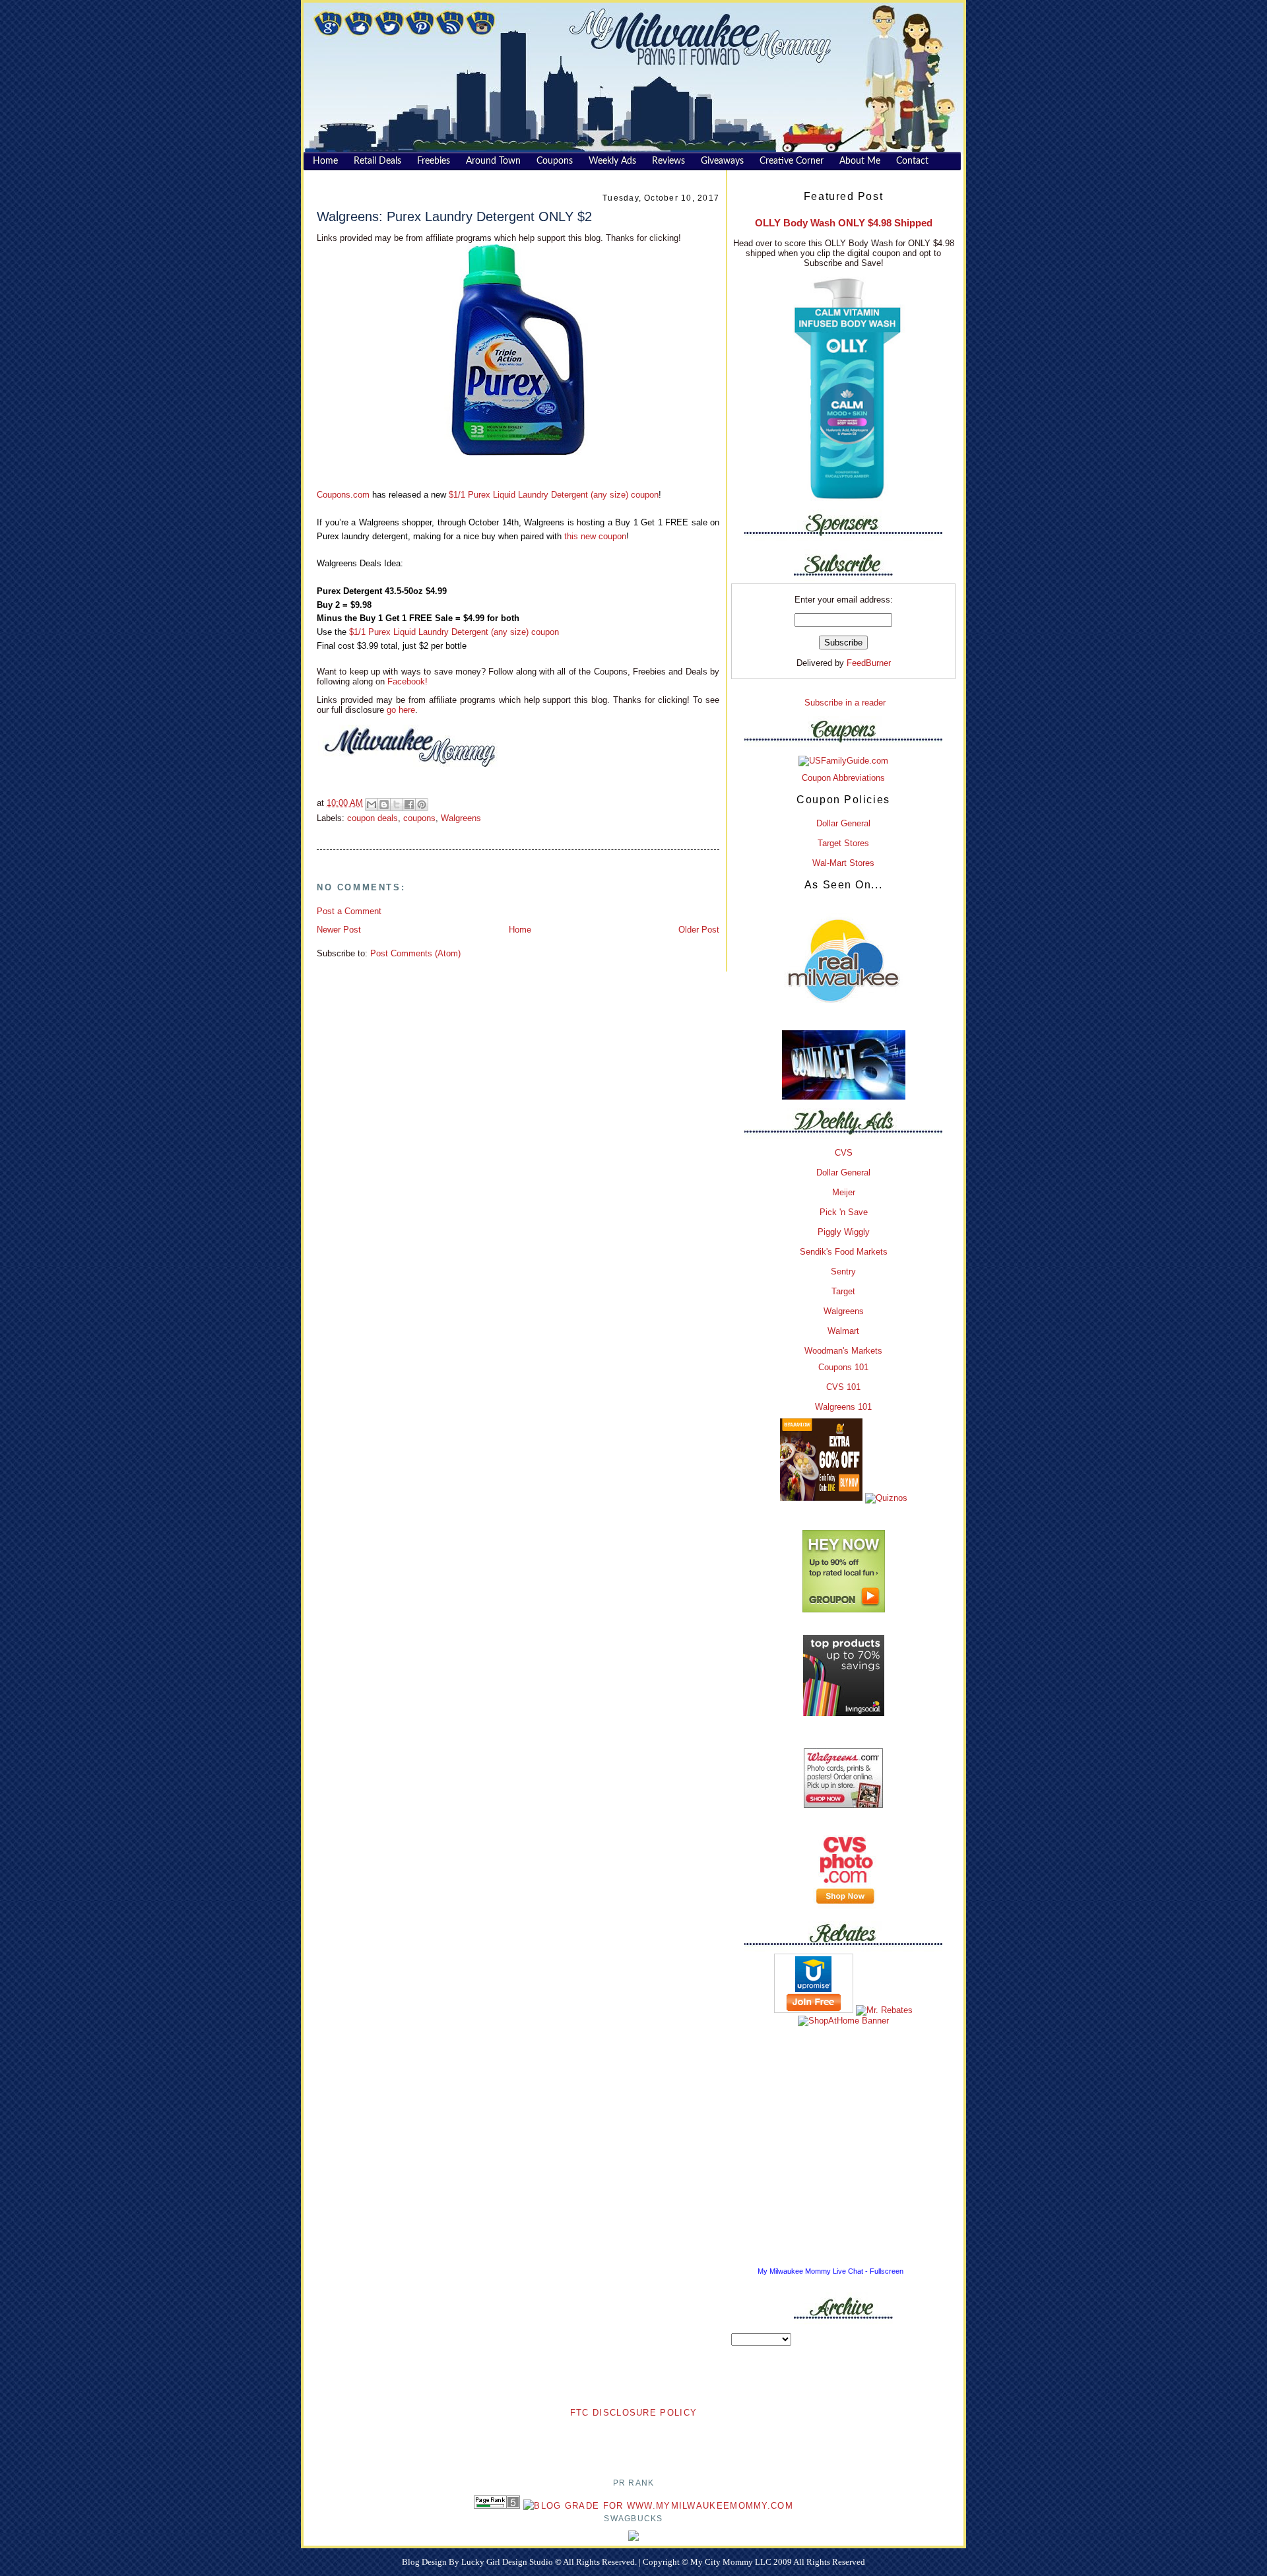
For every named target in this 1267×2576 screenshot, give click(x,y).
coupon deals (373, 818)
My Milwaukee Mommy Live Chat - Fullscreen (830, 2271)
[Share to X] (397, 805)
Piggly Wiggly (844, 1232)
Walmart (843, 1331)
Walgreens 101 (843, 1407)
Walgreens (461, 818)
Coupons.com (343, 495)
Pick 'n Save (844, 1212)
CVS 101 (843, 1387)
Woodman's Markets (843, 1351)
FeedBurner (869, 663)
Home (520, 930)
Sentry (843, 1271)
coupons (419, 818)
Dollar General (843, 823)
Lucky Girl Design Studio (508, 2562)
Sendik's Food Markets (844, 1252)
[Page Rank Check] (497, 2506)
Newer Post (339, 930)
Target (843, 1291)
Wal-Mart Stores (843, 863)
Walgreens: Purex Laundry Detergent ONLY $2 (454, 216)
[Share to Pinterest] (422, 805)
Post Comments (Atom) (415, 953)
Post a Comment (349, 911)
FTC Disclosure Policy (633, 2413)
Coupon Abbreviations (843, 778)
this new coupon (595, 536)
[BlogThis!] (384, 805)
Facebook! (406, 681)
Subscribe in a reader (845, 703)
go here (401, 710)
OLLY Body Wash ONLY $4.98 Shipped (844, 223)
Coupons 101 (843, 1367)
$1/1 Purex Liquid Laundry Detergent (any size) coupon (554, 495)
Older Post (699, 930)
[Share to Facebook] (409, 805)
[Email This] (372, 805)
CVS (844, 1153)
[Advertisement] (633, 2440)
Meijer (844, 1192)
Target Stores (843, 843)
